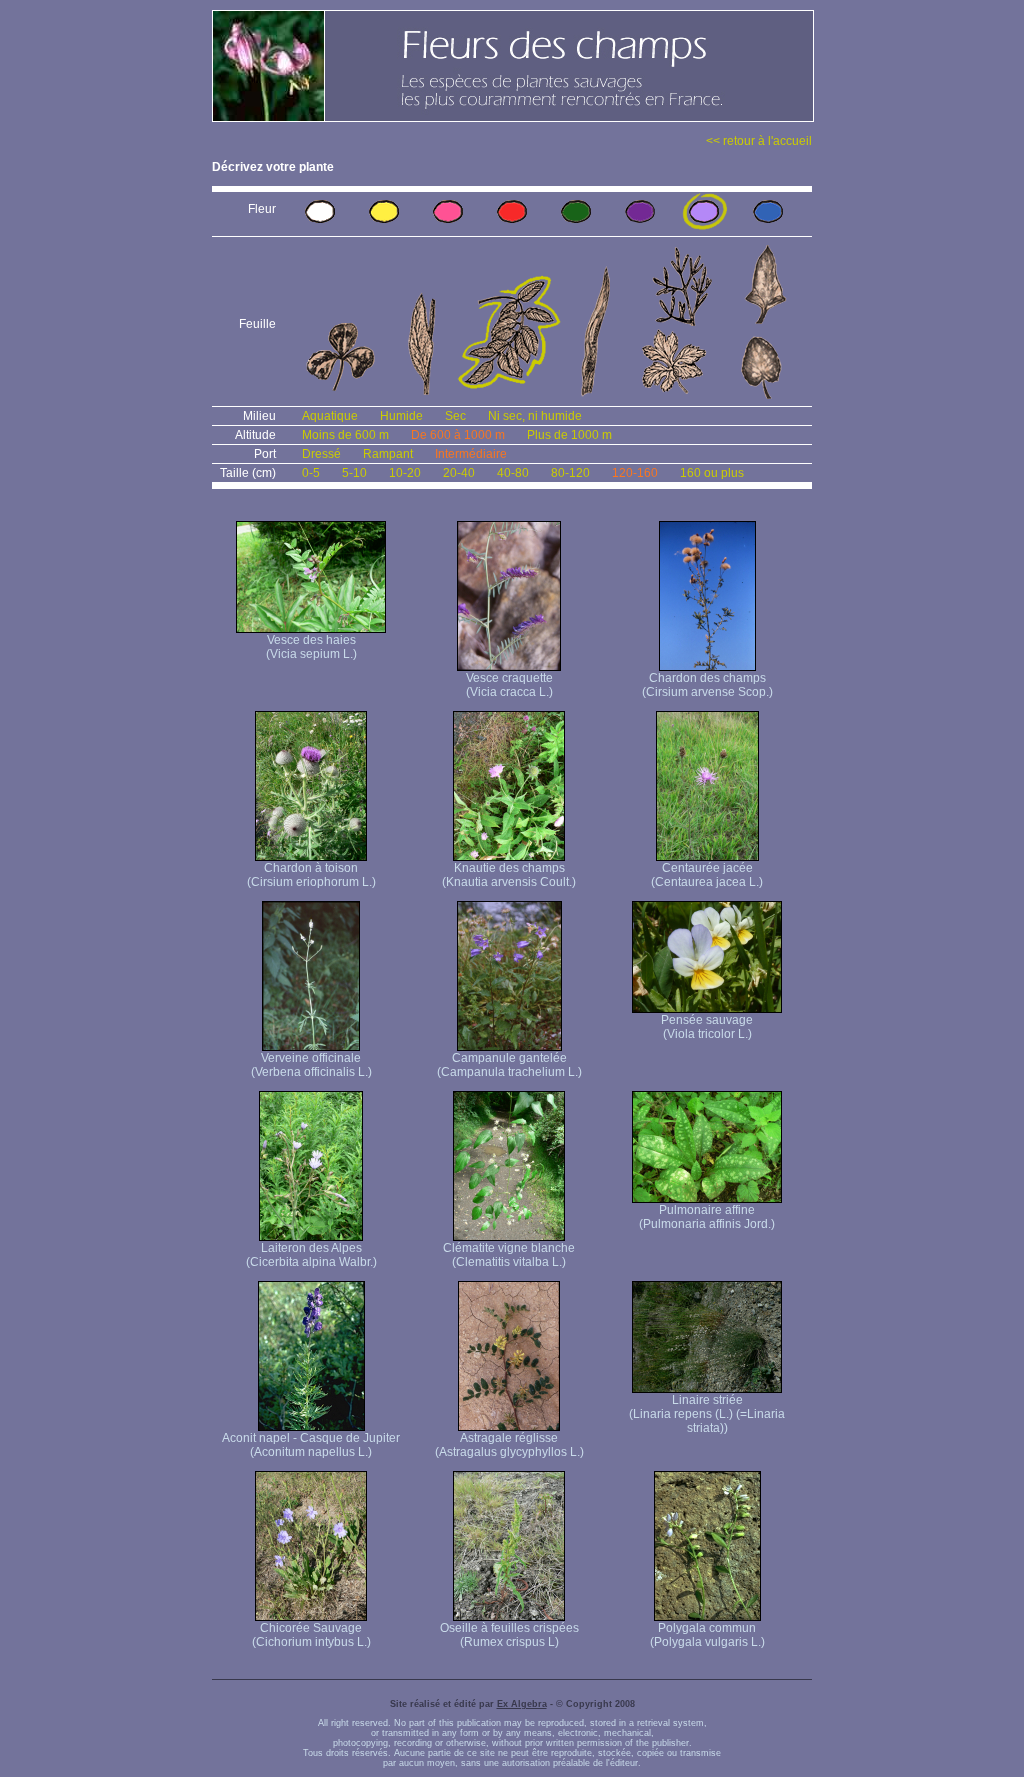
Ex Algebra (522, 1704)
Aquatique (330, 416)
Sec (455, 416)
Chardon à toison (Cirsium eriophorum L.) (311, 875)
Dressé (321, 454)
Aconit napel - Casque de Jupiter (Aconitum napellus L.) (311, 1445)
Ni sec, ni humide (535, 416)
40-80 (513, 473)
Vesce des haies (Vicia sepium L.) (311, 647)
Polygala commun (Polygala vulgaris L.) (707, 1635)
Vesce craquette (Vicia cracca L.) (509, 685)
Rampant (388, 454)
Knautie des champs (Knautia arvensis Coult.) (509, 875)
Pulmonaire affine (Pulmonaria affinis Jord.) (707, 1217)
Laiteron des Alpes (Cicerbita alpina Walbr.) (311, 1255)
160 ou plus (712, 473)
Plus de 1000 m (569, 435)
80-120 (570, 473)
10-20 (405, 473)
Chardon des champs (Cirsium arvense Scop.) (707, 685)
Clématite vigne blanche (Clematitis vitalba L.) (509, 1255)
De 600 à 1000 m (458, 435)
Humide (401, 416)
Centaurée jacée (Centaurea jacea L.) (707, 875)
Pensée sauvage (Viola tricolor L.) (707, 1027)
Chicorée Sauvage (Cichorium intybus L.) (311, 1635)
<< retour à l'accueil (759, 141)
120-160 (635, 473)
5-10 (354, 473)
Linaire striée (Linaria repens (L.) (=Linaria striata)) (707, 1414)
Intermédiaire (471, 454)
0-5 (311, 473)
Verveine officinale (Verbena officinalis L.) (311, 1065)
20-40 (459, 473)
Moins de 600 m (345, 435)
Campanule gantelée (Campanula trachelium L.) (509, 1065)
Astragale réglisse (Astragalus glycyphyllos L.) (509, 1445)
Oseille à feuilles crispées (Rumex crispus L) (509, 1635)
